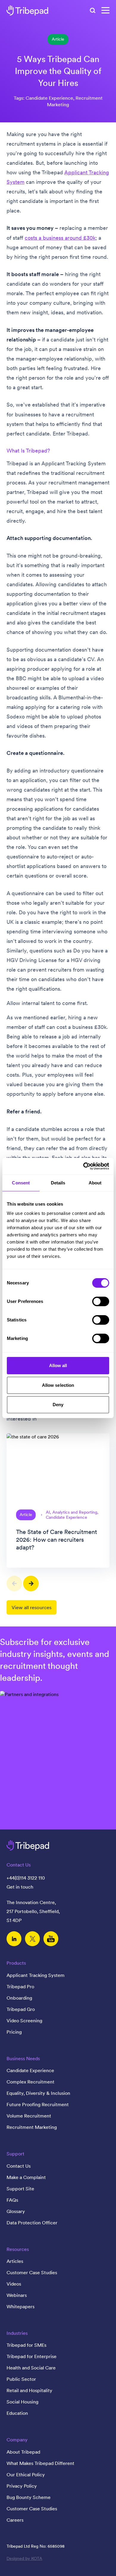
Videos (14, 2284)
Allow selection (58, 1385)
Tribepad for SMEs (26, 2345)
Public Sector (21, 2379)
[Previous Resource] (14, 1584)
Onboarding (19, 1998)
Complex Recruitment (30, 2082)
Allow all (58, 1365)
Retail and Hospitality (29, 2390)
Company (17, 2440)
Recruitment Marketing (32, 2127)
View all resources (32, 1607)
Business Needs (23, 2058)
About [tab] (95, 1183)
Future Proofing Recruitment (38, 2104)
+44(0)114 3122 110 (26, 1878)
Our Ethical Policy (26, 2475)
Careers (15, 2520)
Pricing (14, 2032)
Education (17, 2413)
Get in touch (20, 1887)
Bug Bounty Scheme (29, 2497)
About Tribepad (23, 2452)
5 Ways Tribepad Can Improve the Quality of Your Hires (58, 71)
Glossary (16, 2211)
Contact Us (19, 2166)
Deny (58, 1405)
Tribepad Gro (21, 2009)
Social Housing (22, 2402)
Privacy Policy (22, 2486)
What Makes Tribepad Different (40, 2463)
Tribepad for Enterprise (32, 2356)
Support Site (20, 2189)
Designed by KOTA (24, 2558)
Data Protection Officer (32, 2223)
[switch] (101, 1301)
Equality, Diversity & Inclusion (38, 2093)
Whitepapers (21, 2306)
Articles (15, 2261)
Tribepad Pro (20, 1986)
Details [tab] (58, 1183)
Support (15, 2154)
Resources (18, 2249)
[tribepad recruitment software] (27, 10)
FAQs (12, 2200)
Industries (17, 2333)
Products (16, 1963)
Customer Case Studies (32, 2272)
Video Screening (24, 2021)
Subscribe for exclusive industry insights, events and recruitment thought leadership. (55, 1660)
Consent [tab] (21, 1183)
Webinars (17, 2295)
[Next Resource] (31, 1584)
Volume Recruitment (29, 2116)
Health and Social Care (31, 2368)
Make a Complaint (26, 2177)
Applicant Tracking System (36, 1975)
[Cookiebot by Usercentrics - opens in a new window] (83, 1166)
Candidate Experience (30, 2070)
